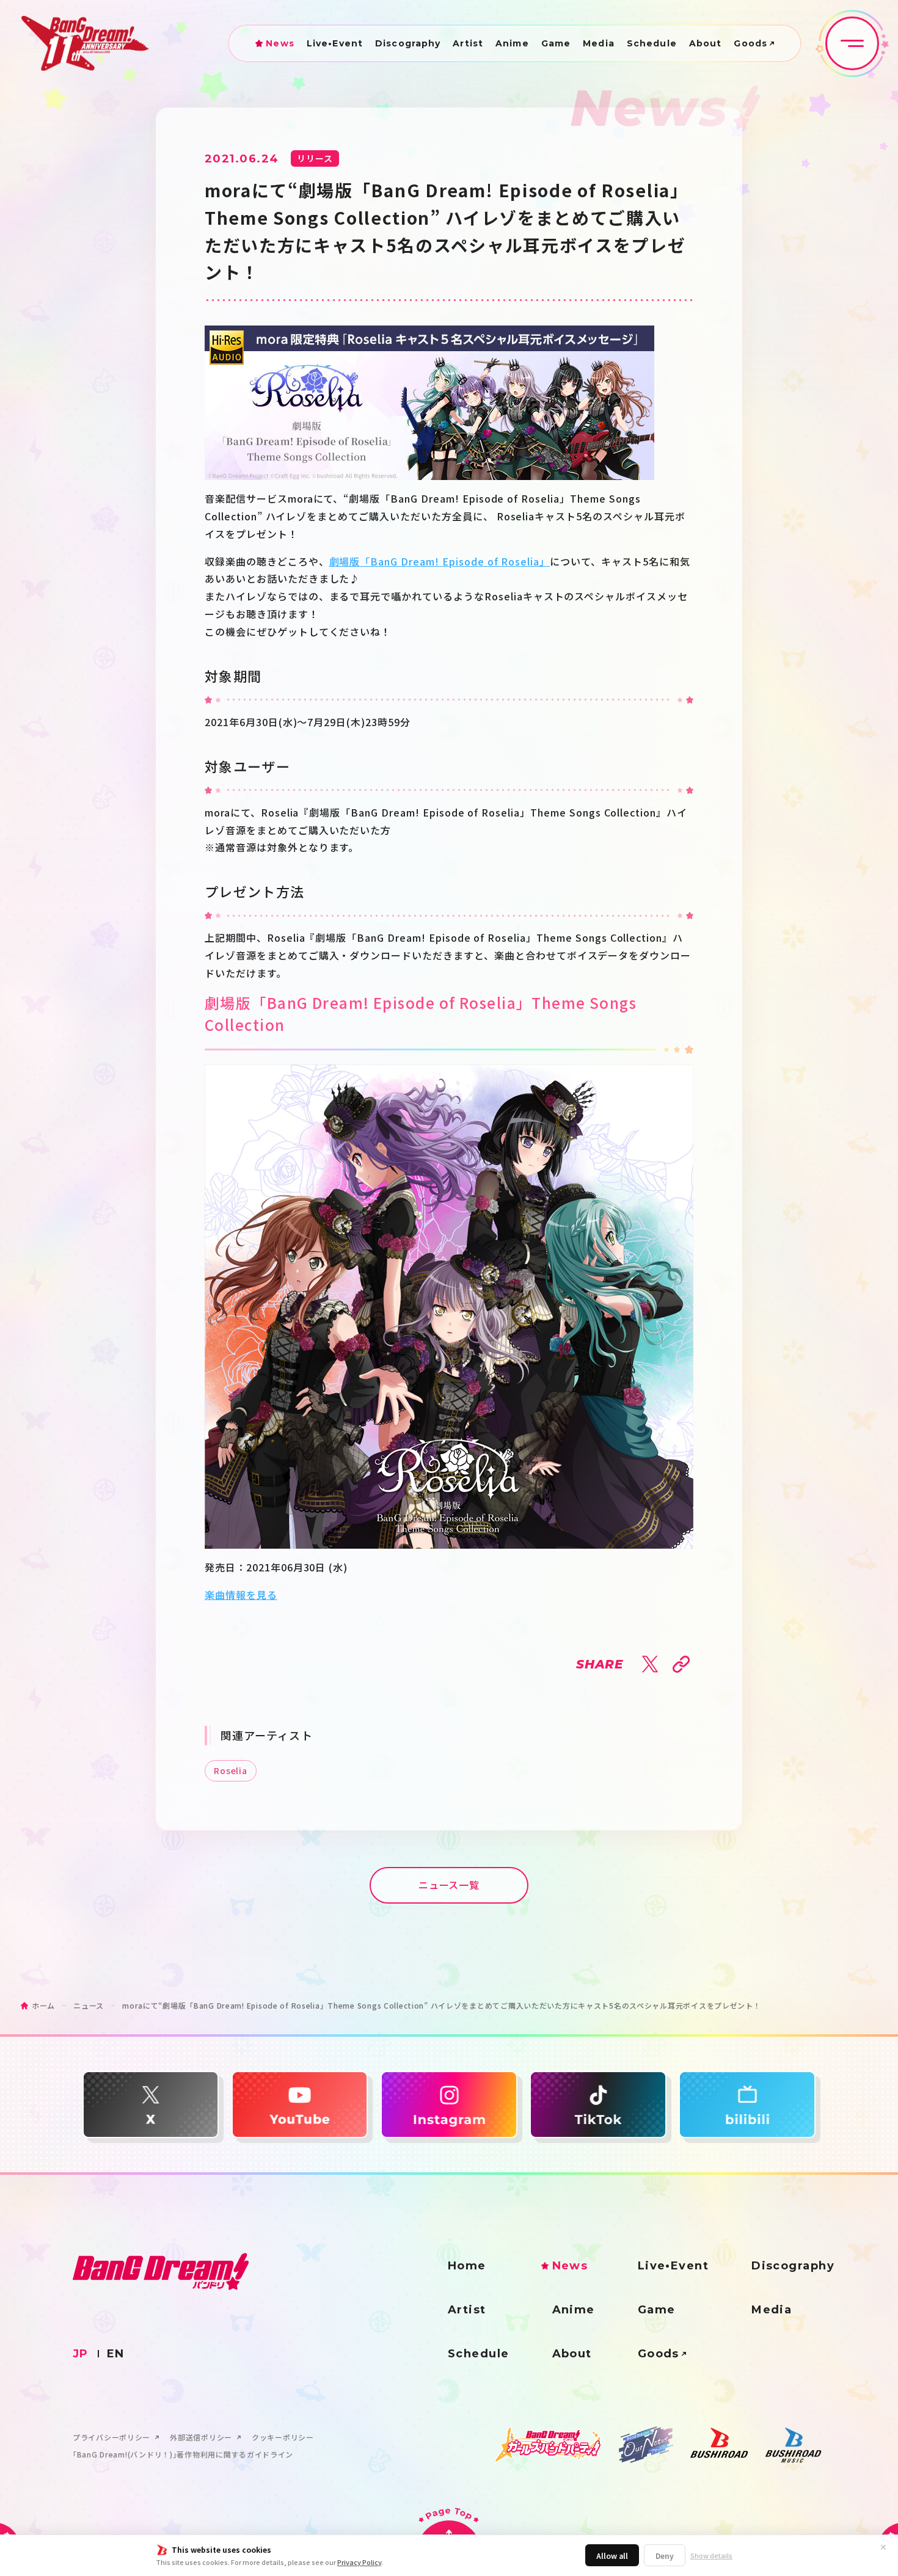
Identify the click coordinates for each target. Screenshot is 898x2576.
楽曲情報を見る (241, 1595)
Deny (665, 2556)
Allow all (612, 2556)
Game (556, 43)
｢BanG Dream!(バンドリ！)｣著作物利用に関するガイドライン (183, 2454)
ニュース (89, 2005)
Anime (512, 43)
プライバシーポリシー (111, 2437)
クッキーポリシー (283, 2437)
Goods (750, 43)
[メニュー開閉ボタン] (852, 43)
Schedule (652, 43)
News (280, 43)
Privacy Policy (359, 2562)
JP (81, 2354)
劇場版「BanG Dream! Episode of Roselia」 (440, 561)
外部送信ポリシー (201, 2437)
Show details (711, 2556)
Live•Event (335, 43)
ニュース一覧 (449, 1885)
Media (599, 43)
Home (467, 2266)
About (706, 43)
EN (116, 2354)
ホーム (43, 2005)
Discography (408, 43)
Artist (468, 43)
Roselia (231, 1770)
